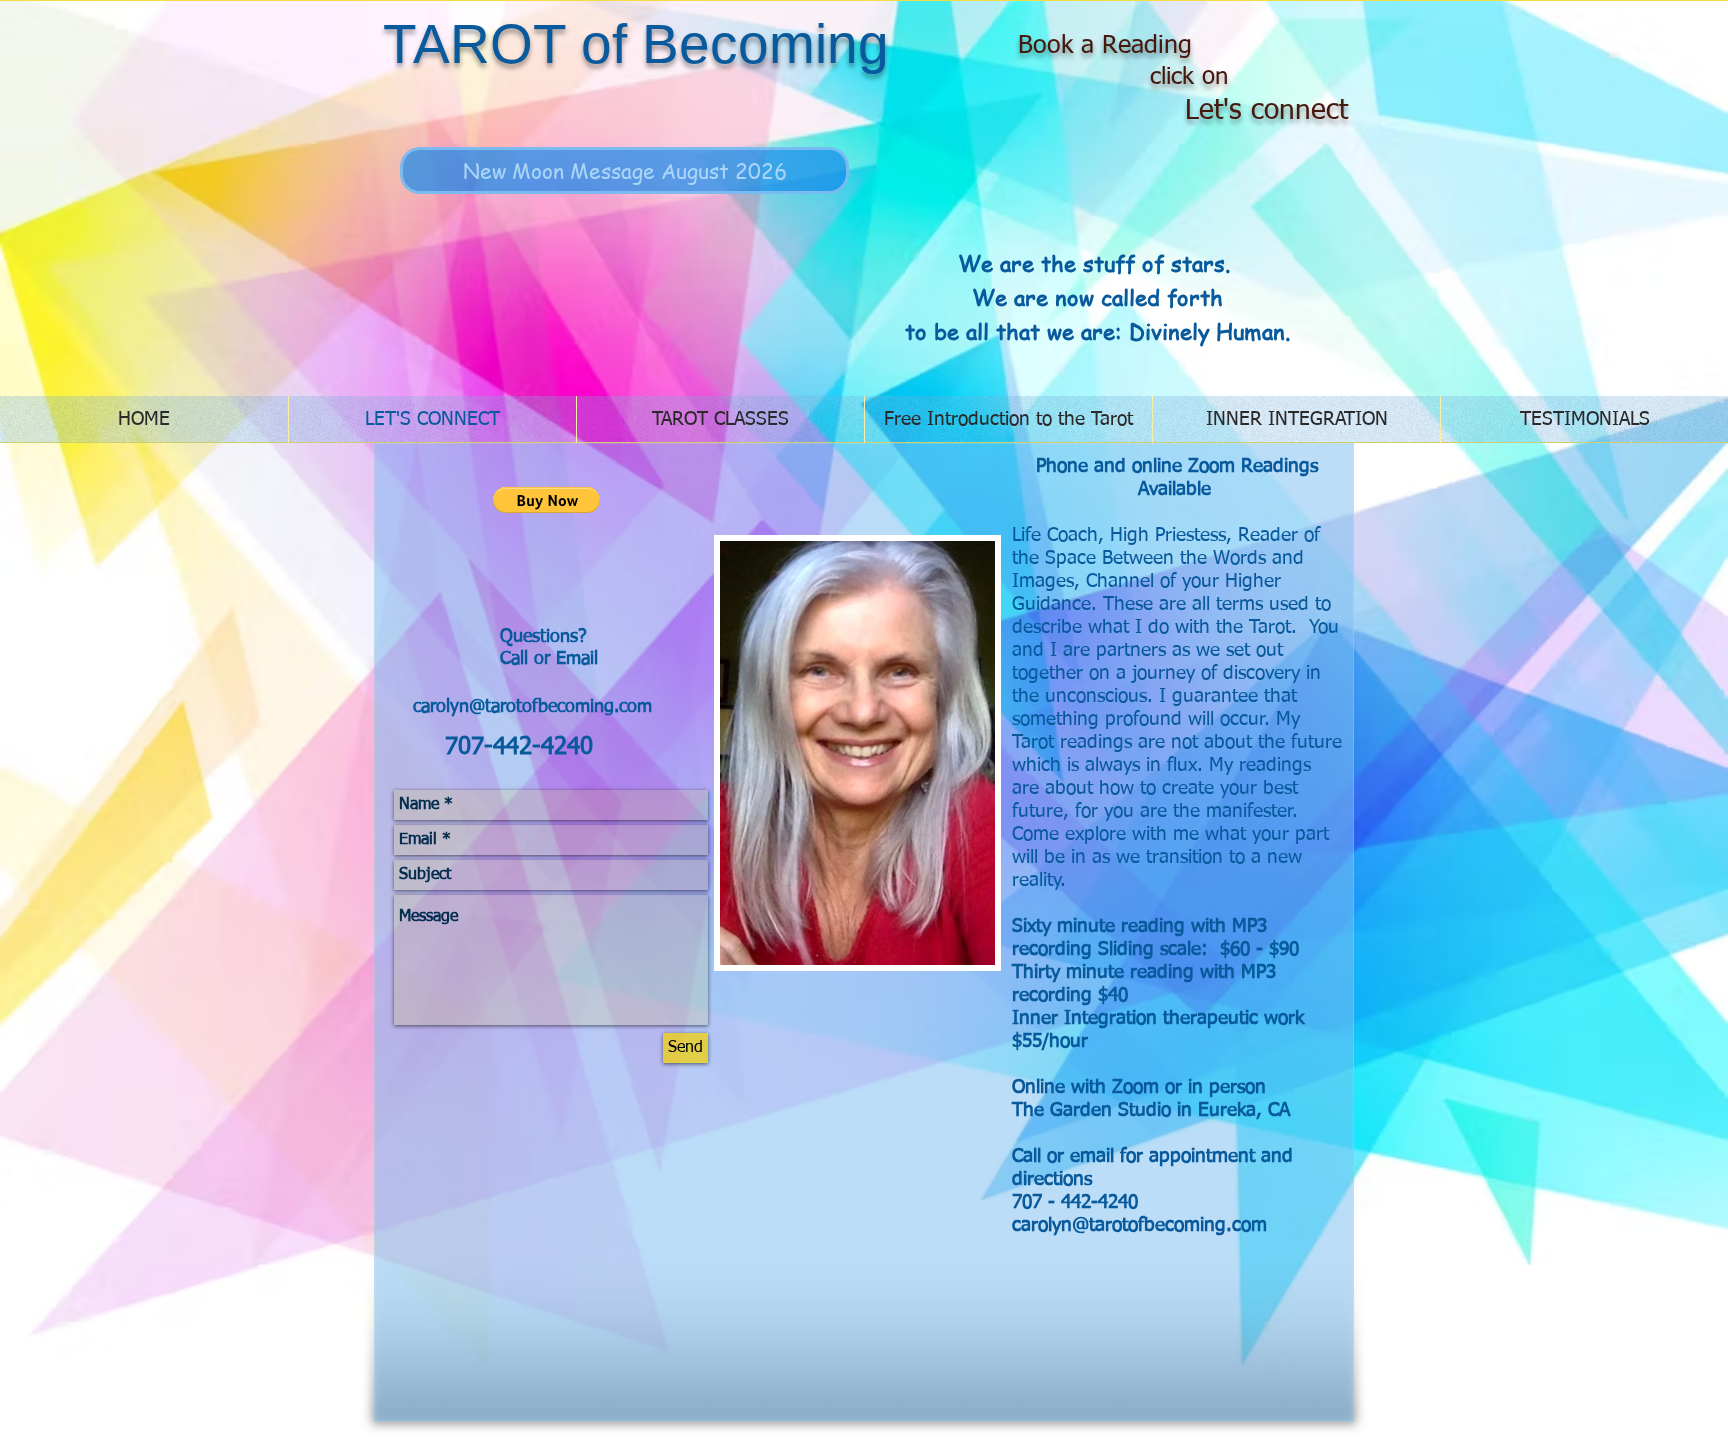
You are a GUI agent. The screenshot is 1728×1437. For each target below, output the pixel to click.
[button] (546, 500)
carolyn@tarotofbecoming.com (532, 707)
